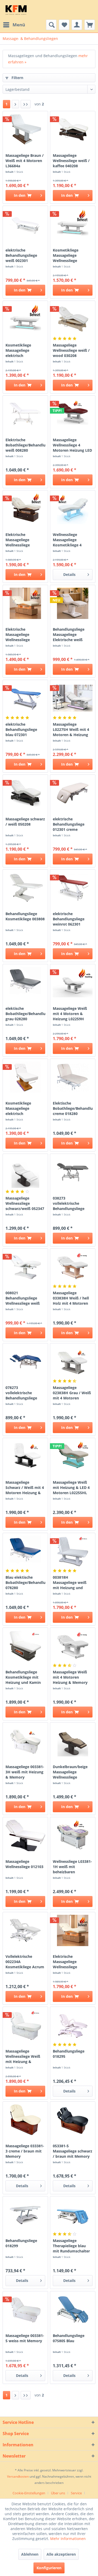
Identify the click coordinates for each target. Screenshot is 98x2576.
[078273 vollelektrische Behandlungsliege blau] (25, 1362)
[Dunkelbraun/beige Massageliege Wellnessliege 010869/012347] (73, 1741)
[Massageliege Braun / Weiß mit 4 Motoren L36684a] (25, 129)
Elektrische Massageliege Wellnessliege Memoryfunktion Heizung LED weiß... (23, 540)
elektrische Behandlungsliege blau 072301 (21, 729)
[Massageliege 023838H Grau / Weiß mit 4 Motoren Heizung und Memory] (73, 1362)
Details (69, 574)
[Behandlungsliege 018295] (73, 2025)
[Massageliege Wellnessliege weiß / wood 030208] (73, 319)
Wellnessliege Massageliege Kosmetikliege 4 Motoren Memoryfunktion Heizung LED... (68, 540)
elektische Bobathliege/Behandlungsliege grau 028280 (25, 1014)
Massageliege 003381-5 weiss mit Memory (25, 2338)
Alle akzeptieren (61, 2554)
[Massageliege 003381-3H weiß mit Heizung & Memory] (25, 1741)
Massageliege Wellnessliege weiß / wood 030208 (71, 350)
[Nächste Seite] (15, 104)
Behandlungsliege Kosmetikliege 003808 (25, 916)
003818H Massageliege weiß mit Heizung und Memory (70, 1583)
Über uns (58, 2493)
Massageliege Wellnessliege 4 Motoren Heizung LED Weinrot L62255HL (72, 445)
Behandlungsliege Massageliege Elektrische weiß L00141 (69, 635)
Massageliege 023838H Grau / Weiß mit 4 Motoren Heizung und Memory (72, 1393)
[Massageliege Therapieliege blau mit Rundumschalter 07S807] (73, 2215)
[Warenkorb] (90, 25)
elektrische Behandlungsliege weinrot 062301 (69, 919)
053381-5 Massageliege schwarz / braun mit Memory (73, 2151)
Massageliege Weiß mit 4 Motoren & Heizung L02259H (70, 1014)
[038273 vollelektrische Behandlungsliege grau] (73, 1172)
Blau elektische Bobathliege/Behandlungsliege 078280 (25, 1582)
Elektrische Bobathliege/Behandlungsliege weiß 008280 (25, 445)
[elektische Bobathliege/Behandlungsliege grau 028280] (25, 982)
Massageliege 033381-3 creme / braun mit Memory (25, 2151)
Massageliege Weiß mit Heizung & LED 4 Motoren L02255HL (71, 1487)
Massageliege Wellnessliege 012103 (24, 1864)
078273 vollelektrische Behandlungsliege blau (21, 1393)
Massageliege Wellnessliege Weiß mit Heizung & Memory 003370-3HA (24, 2056)
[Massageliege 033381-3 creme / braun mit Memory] (25, 2120)
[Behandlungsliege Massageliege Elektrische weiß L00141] (73, 603)
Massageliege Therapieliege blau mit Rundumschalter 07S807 (71, 2246)
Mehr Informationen (68, 2539)
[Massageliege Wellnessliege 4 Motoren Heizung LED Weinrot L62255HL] (73, 414)
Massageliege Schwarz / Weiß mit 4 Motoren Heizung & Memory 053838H (25, 1488)
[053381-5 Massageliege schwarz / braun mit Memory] (73, 2120)
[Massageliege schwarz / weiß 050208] (25, 793)
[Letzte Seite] (26, 104)
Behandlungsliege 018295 (69, 2054)
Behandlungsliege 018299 (21, 2243)
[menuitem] (14, 25)
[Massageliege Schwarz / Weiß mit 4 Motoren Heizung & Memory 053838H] (25, 1456)
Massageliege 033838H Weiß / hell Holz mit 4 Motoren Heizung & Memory (71, 1298)
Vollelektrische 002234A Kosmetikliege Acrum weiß (25, 1962)
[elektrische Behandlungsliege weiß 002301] (25, 224)
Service (76, 2493)
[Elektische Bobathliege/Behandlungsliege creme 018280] (73, 1077)
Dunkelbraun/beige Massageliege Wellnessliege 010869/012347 (70, 1772)
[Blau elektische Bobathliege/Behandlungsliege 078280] (25, 1551)
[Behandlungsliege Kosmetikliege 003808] (25, 888)
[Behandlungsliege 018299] (25, 2215)
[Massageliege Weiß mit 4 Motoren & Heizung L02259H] (73, 982)
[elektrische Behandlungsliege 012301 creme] (73, 793)
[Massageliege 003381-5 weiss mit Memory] (25, 2310)
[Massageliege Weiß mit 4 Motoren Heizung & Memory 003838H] (73, 1646)
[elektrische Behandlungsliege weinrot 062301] (73, 888)
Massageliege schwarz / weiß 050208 (25, 822)
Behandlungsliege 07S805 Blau (69, 2338)
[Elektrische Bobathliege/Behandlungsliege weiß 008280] (25, 414)
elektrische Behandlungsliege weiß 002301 (21, 255)
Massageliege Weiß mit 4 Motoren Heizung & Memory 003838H (70, 1677)
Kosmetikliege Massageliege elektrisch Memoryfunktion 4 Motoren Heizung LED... (22, 350)
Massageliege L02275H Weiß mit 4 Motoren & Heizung (71, 729)
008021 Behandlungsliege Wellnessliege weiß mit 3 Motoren (23, 1298)
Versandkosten (18, 2476)
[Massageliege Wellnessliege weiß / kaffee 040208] (73, 129)
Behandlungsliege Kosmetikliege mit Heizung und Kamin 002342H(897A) (23, 1677)
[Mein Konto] (77, 25)
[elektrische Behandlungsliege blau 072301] (25, 698)
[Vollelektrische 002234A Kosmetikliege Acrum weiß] (25, 1930)
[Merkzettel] (64, 25)
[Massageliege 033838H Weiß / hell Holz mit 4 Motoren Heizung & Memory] (73, 1267)
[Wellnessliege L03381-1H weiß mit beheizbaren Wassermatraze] (73, 1835)
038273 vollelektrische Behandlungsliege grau (69, 1203)
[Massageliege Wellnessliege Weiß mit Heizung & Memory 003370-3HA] (25, 2025)
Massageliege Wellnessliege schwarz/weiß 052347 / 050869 (25, 1203)
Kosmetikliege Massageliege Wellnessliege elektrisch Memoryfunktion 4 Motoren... (70, 255)
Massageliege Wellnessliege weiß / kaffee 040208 (71, 161)
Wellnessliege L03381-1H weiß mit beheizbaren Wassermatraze (72, 1867)
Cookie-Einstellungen (29, 2493)
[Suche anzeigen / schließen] (51, 25)
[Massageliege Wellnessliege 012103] (25, 1835)
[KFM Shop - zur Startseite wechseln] (16, 10)
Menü (19, 25)
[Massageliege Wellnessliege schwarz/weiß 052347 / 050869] (25, 1172)
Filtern (17, 78)
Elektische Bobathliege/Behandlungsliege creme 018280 (73, 1108)
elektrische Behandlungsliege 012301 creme (69, 824)
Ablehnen (30, 2554)
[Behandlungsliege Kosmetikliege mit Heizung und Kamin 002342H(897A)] (25, 1646)
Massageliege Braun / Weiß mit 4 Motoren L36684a (25, 161)
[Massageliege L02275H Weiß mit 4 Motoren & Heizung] (73, 698)
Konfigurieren (49, 2568)
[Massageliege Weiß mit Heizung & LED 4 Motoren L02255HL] (73, 1456)
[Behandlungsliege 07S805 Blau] (73, 2310)
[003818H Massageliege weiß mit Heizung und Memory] (73, 1551)
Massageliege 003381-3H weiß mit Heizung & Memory (25, 1772)
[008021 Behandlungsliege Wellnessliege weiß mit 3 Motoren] (25, 1267)
